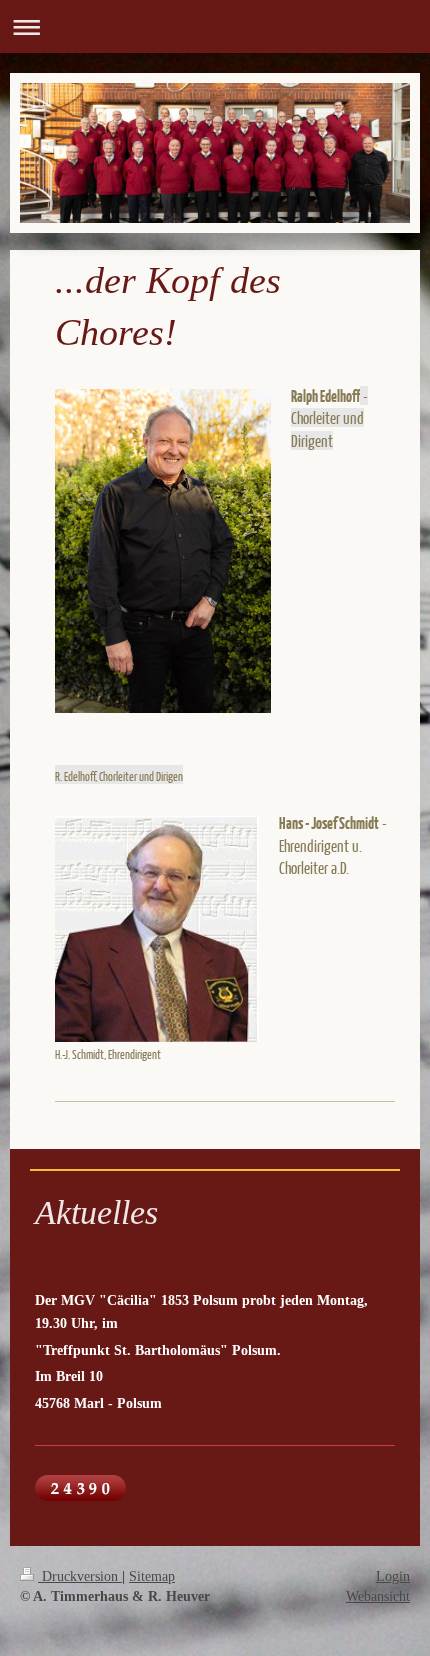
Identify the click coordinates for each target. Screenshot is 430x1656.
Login (393, 1576)
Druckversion (80, 1576)
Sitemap (152, 1576)
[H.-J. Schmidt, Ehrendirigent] (157, 929)
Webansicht (378, 1596)
